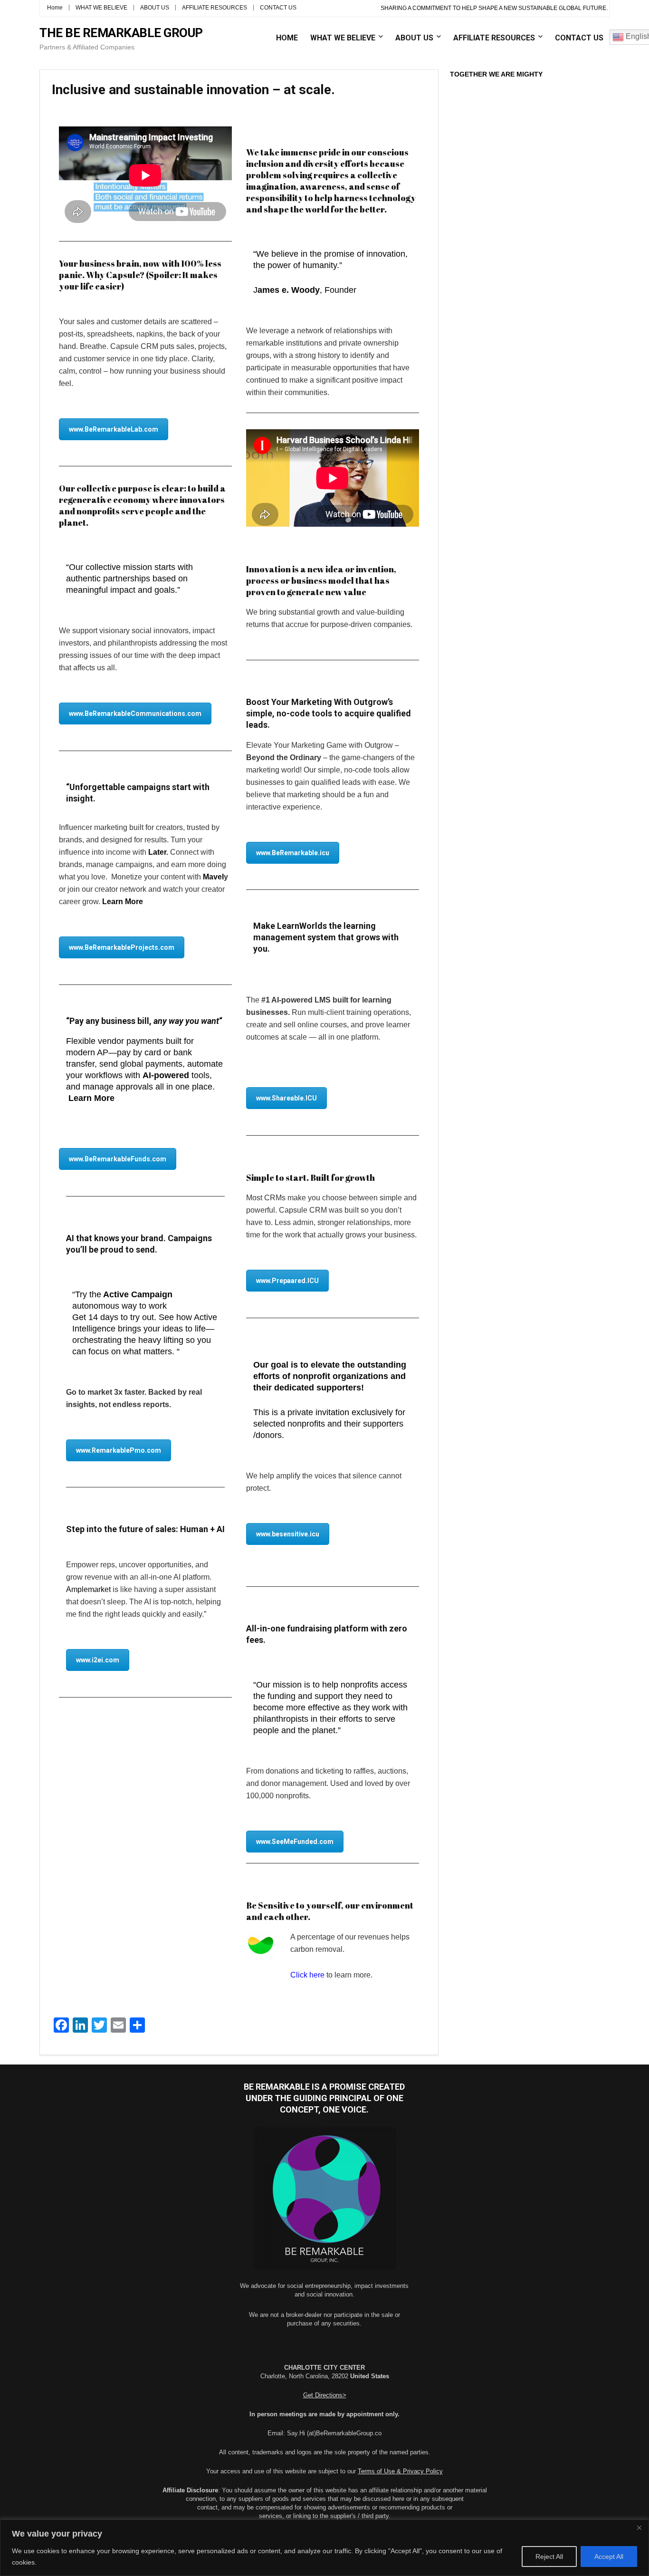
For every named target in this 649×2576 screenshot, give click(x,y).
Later (157, 852)
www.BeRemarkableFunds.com (118, 1159)
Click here (307, 1975)
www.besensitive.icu (288, 1534)
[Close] (639, 2528)
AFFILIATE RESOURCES (215, 8)
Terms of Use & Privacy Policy (400, 2471)
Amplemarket (88, 1589)
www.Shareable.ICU (286, 1098)
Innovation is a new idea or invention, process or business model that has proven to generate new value (321, 580)
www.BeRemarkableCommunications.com (135, 714)
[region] (324, 2548)
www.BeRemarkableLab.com (114, 429)
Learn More (123, 902)
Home (55, 8)
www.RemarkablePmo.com (119, 1450)
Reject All (549, 2557)
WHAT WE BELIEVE (101, 8)
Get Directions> (325, 2395)
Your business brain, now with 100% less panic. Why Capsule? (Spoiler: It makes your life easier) (140, 275)
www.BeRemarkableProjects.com (122, 947)
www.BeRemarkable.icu (293, 853)
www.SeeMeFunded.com (295, 1842)
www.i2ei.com (98, 1660)
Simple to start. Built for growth (310, 1177)
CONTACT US (278, 8)
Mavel (213, 877)
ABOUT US (155, 8)
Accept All (609, 2557)
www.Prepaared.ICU (287, 1281)
